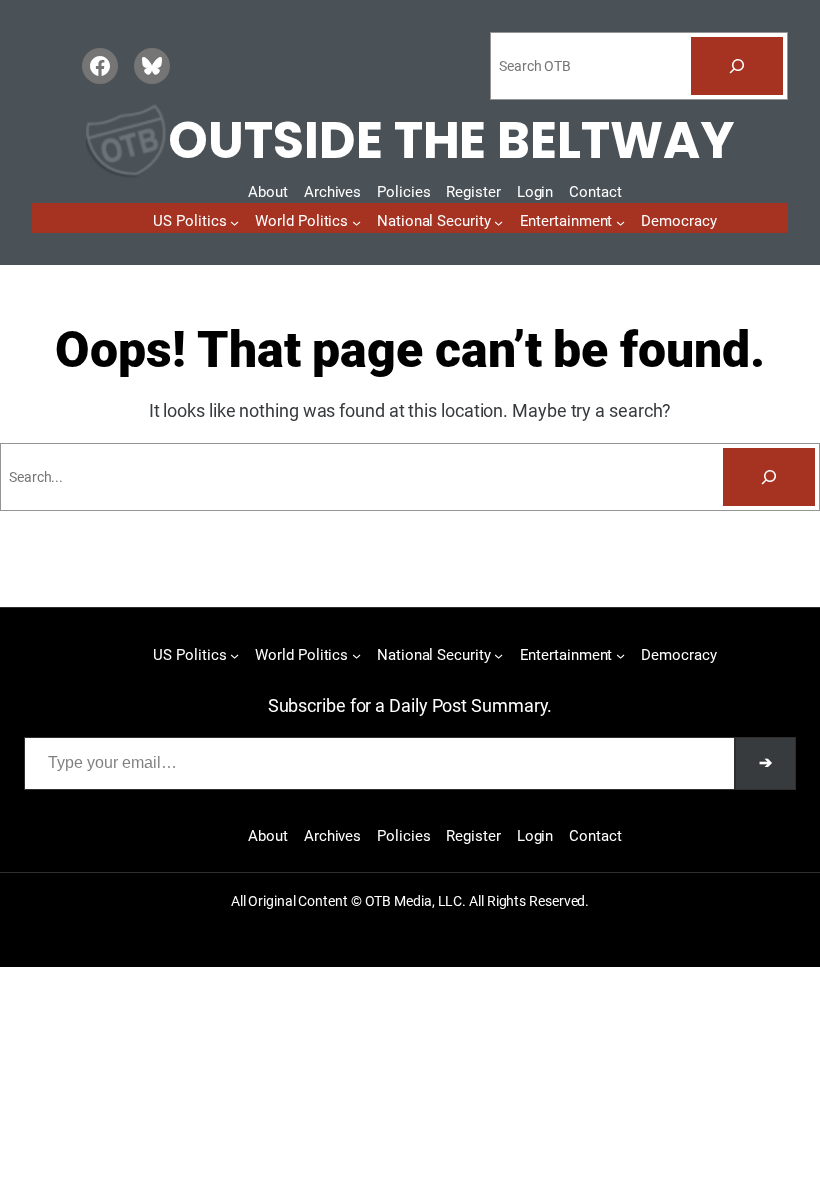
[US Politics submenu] (234, 221)
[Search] (737, 66)
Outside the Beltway (450, 140)
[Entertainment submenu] (620, 221)
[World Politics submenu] (356, 221)
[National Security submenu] (498, 221)
